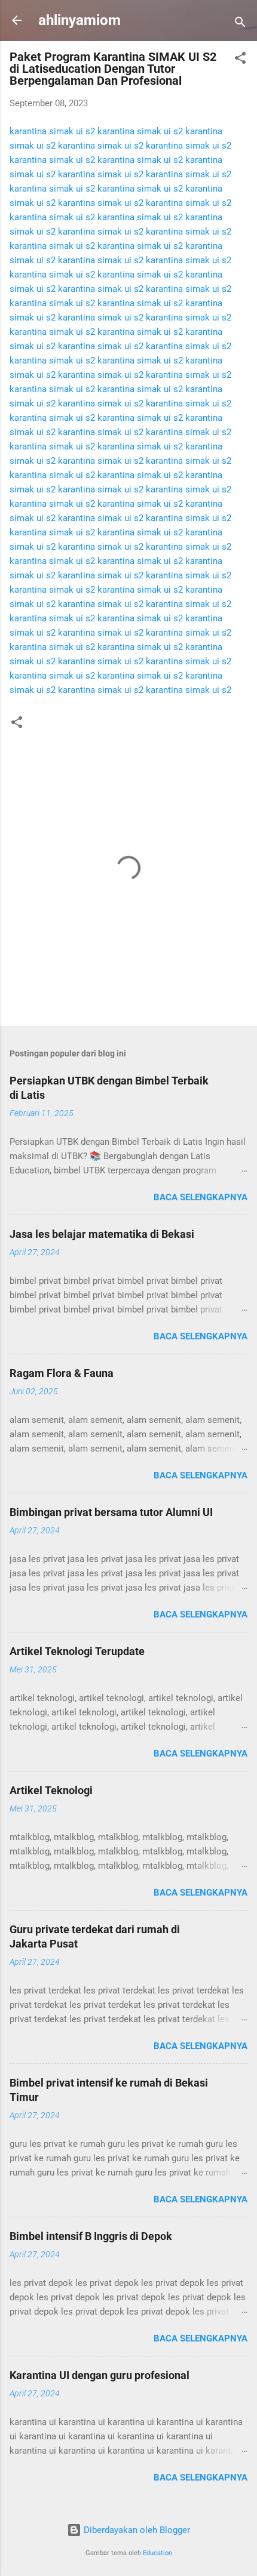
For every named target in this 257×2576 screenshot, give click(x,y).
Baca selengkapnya (201, 1197)
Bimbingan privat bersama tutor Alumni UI (111, 1512)
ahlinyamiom (79, 20)
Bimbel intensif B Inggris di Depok (91, 2236)
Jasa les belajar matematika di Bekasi (102, 1234)
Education (157, 2553)
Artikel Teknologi (51, 1790)
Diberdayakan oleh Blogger (136, 2530)
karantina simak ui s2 (52, 131)
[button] (240, 60)
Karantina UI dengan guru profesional (100, 2375)
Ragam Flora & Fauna (62, 1373)
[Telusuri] (240, 24)
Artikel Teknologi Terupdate (77, 1651)
